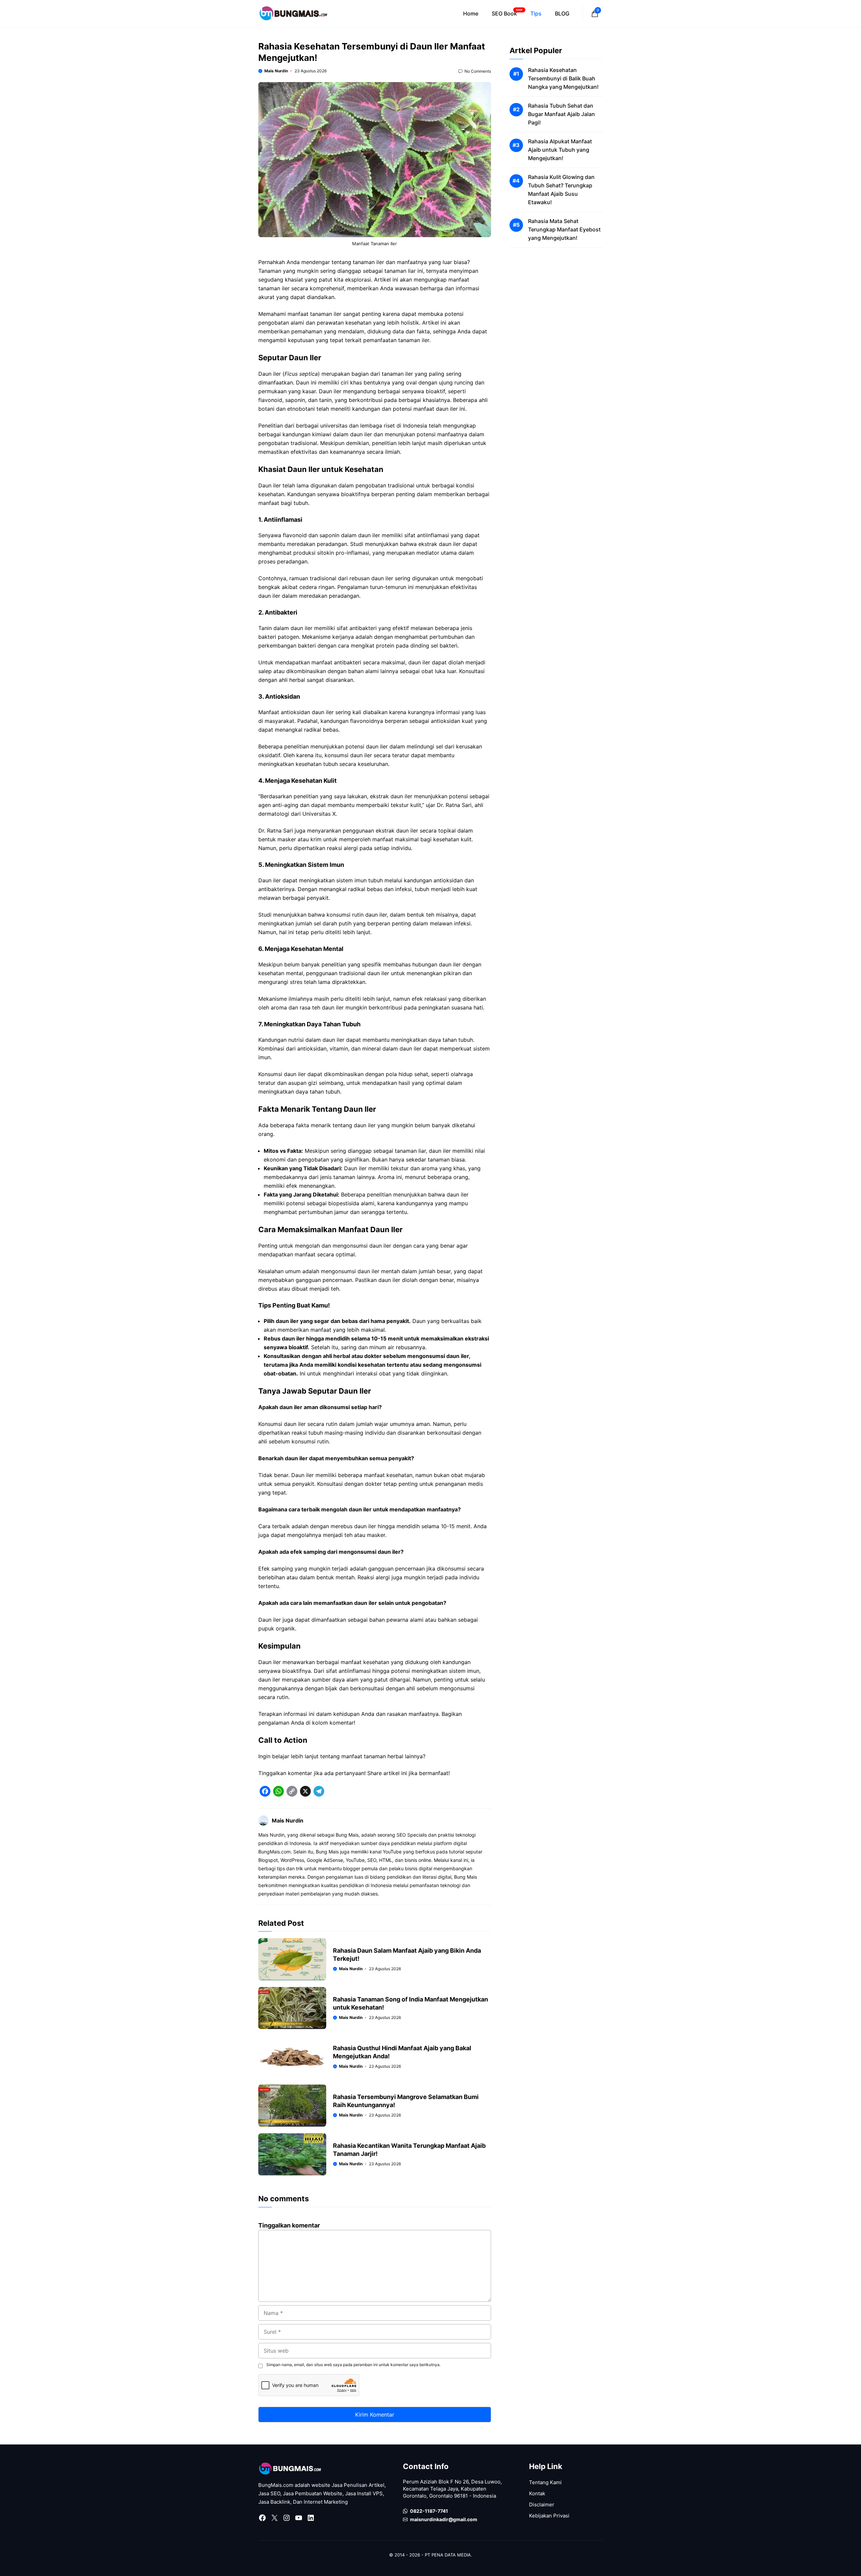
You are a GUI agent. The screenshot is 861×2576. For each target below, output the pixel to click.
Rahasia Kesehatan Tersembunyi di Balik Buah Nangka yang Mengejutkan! (563, 78)
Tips (536, 13)
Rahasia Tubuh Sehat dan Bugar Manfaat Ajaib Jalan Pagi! (561, 114)
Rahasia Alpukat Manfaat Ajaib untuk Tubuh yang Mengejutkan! (560, 150)
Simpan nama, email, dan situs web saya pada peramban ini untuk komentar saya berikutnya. (353, 2365)
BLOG (562, 13)
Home (471, 13)
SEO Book (507, 13)
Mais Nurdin (276, 71)
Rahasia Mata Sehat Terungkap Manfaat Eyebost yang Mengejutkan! (564, 229)
